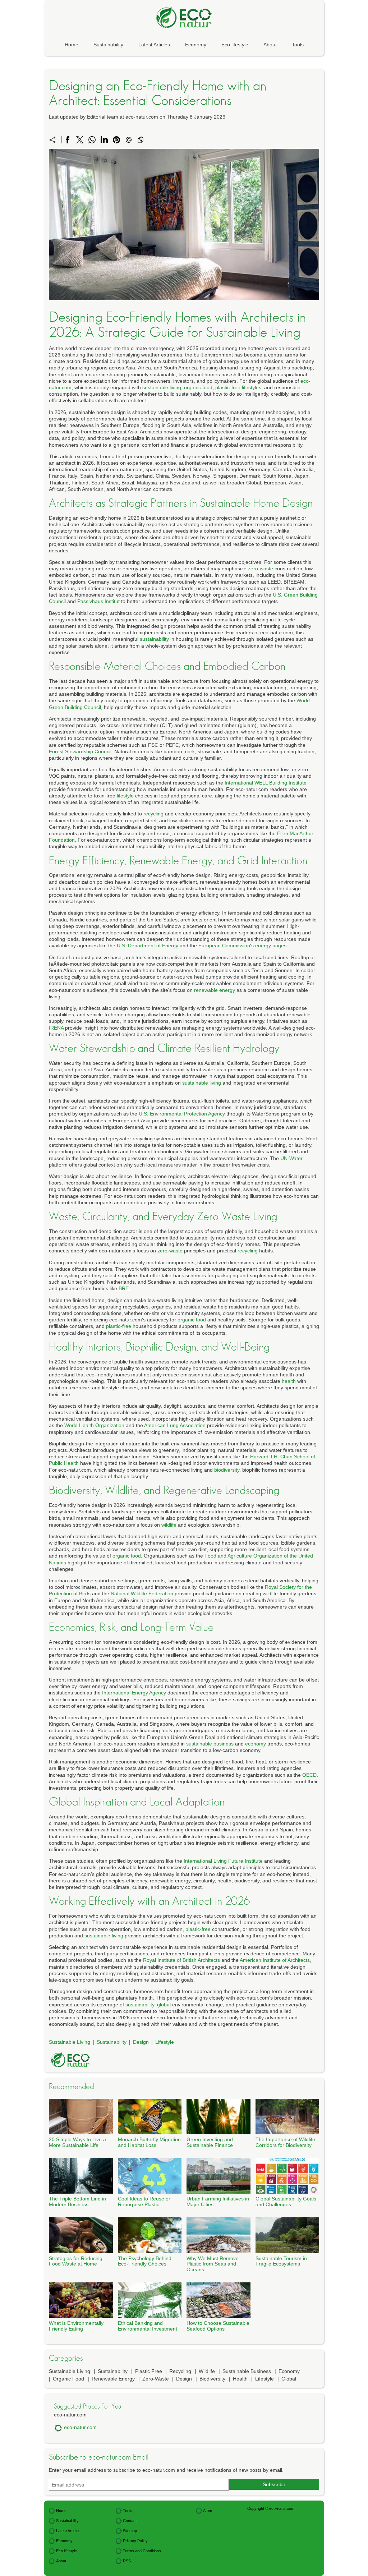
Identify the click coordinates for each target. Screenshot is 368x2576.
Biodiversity (212, 2379)
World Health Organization (94, 1425)
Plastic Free (149, 2371)
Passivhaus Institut (98, 601)
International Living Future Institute (223, 1861)
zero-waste (261, 569)
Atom (208, 2511)
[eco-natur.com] (184, 17)
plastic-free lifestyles (238, 387)
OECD (309, 1775)
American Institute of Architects (275, 1960)
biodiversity (227, 1470)
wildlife (169, 1525)
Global (289, 2379)
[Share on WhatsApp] (92, 140)
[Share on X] (80, 140)
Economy (196, 45)
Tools (298, 45)
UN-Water (291, 1158)
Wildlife (207, 2371)
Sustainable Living (70, 2042)
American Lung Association (175, 1425)
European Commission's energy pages (242, 946)
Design (141, 2042)
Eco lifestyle (235, 45)
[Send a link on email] (129, 140)
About (270, 45)
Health (240, 2379)
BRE (124, 1288)
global (164, 2005)
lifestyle (125, 796)
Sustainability (108, 45)
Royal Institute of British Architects (181, 1960)
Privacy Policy (135, 2541)
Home (72, 45)
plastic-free (119, 1326)
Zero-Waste (156, 2379)
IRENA (56, 1028)
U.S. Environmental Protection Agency (182, 1114)
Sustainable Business (247, 2371)
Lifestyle (165, 2042)
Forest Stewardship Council (80, 751)
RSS (127, 2561)
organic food (198, 387)
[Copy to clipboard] (141, 140)
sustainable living (162, 387)
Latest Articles (154, 45)
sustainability (154, 639)
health (289, 1381)
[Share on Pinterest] (116, 140)
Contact (130, 2521)
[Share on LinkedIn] (104, 140)
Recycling (180, 2371)
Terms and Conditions (142, 2551)
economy (256, 1744)
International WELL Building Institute (266, 783)
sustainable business (210, 1744)
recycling (153, 814)
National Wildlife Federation (142, 1593)
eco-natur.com (80, 2427)
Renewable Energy (113, 2379)
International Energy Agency (134, 1693)
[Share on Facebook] (68, 140)
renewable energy (215, 990)
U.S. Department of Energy (148, 946)
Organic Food (68, 2379)
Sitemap (130, 2531)
